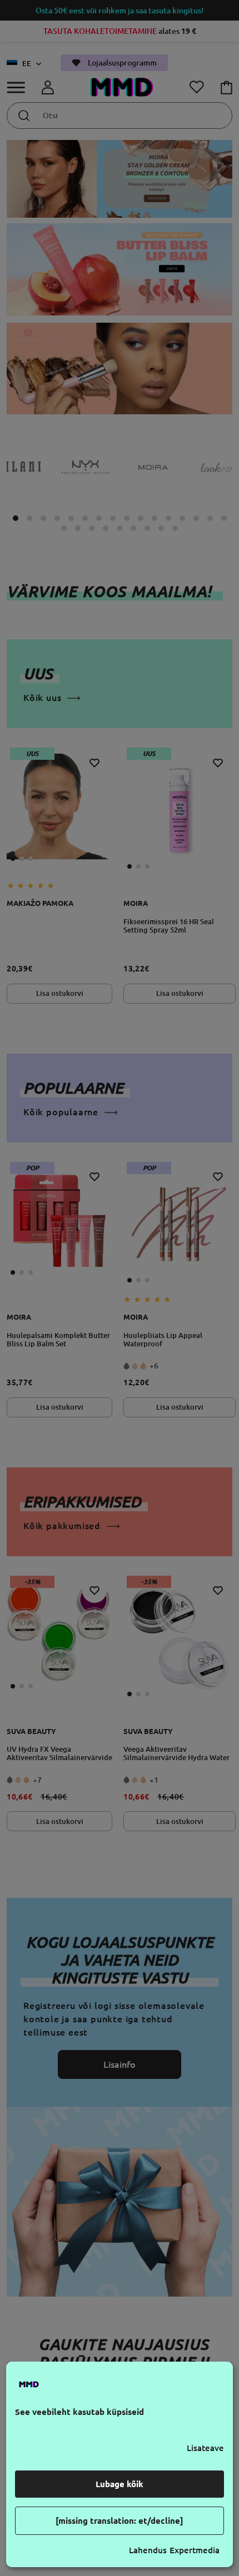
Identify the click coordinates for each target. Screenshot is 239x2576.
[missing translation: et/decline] (120, 2521)
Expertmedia (195, 2550)
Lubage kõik (120, 2484)
